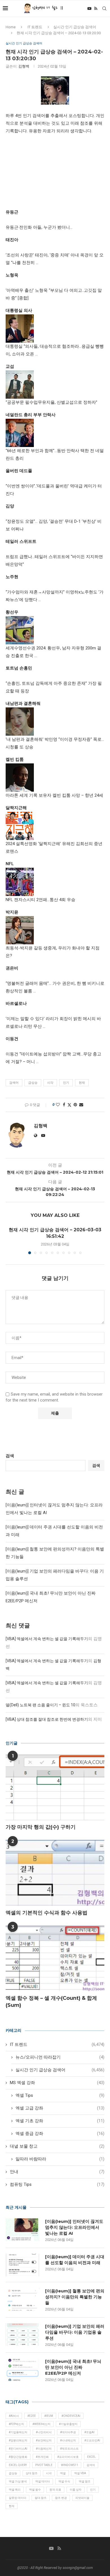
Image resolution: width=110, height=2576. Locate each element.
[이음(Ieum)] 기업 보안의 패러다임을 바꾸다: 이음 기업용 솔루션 (75, 2332)
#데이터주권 (68, 2432)
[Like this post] (58, 1105)
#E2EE (32, 2416)
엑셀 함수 (35, 2490)
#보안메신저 (44, 2440)
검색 (10, 1456)
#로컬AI (89, 2432)
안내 (57, 2172)
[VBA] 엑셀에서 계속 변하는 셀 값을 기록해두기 (47, 1639)
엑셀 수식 (64, 2481)
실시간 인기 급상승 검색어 (75, 27)
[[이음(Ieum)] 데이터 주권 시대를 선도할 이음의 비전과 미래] (23, 2265)
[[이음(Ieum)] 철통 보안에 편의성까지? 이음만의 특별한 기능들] (23, 2299)
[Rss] (96, 8)
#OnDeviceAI (71, 2416)
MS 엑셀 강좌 (57, 2083)
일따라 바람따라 (60, 2159)
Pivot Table (44, 2465)
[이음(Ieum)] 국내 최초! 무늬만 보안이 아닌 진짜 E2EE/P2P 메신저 (73, 2367)
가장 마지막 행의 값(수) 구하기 (41, 1827)
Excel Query (18, 2465)
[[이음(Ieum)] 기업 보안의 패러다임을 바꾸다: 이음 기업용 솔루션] (23, 2335)
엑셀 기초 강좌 (60, 2121)
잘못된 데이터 (17, 2498)
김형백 (24, 66)
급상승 (33, 1083)
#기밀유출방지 (68, 2424)
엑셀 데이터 (43, 2481)
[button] (10, 1240)
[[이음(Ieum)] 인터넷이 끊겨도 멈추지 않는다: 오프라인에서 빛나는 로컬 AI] (23, 2230)
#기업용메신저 (18, 2432)
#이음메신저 (44, 2449)
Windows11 (70, 2465)
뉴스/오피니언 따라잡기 (60, 2057)
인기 (66, 1083)
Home (11, 27)
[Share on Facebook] (64, 1105)
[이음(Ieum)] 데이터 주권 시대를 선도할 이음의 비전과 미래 (75, 2260)
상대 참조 (32, 2473)
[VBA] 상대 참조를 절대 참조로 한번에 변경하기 (47, 1719)
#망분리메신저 (18, 2440)
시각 (50, 1083)
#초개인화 (42, 2457)
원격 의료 (55, 2490)
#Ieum (49, 2416)
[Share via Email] (81, 1105)
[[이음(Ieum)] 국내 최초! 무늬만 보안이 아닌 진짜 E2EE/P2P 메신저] (23, 2370)
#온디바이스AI (18, 2449)
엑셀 (63, 2473)
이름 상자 (76, 2490)
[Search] (104, 8)
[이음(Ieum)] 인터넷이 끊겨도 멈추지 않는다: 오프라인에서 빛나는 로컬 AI (74, 2227)
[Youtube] (89, 8)
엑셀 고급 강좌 (60, 2108)
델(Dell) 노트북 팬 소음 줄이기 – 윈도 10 (40, 1705)
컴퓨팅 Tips (57, 2184)
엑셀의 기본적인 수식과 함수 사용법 (47, 1913)
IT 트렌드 (35, 27)
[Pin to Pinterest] (75, 1105)
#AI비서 (14, 2416)
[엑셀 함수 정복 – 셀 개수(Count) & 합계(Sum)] (55, 1958)
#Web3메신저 (41, 2424)
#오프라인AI (92, 2440)
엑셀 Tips (60, 2095)
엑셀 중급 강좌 (60, 2134)
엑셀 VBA (80, 2473)
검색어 (14, 1083)
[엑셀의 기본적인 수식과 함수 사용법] (55, 1873)
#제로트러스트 (69, 2449)
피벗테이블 (82, 2498)
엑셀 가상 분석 (18, 2481)
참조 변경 (61, 2498)
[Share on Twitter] (69, 1105)
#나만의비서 (44, 2432)
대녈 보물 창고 (57, 2146)
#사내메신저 (68, 2440)
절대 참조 (41, 2498)
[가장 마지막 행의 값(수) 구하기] (55, 1787)
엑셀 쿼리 (15, 2490)
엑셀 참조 (85, 2481)
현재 (82, 1083)
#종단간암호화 (18, 2457)
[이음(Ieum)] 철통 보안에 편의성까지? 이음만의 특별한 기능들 (75, 2297)
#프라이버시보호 (68, 2457)
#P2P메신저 (16, 2424)
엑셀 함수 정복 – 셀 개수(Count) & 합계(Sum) (51, 2002)
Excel (92, 2457)
